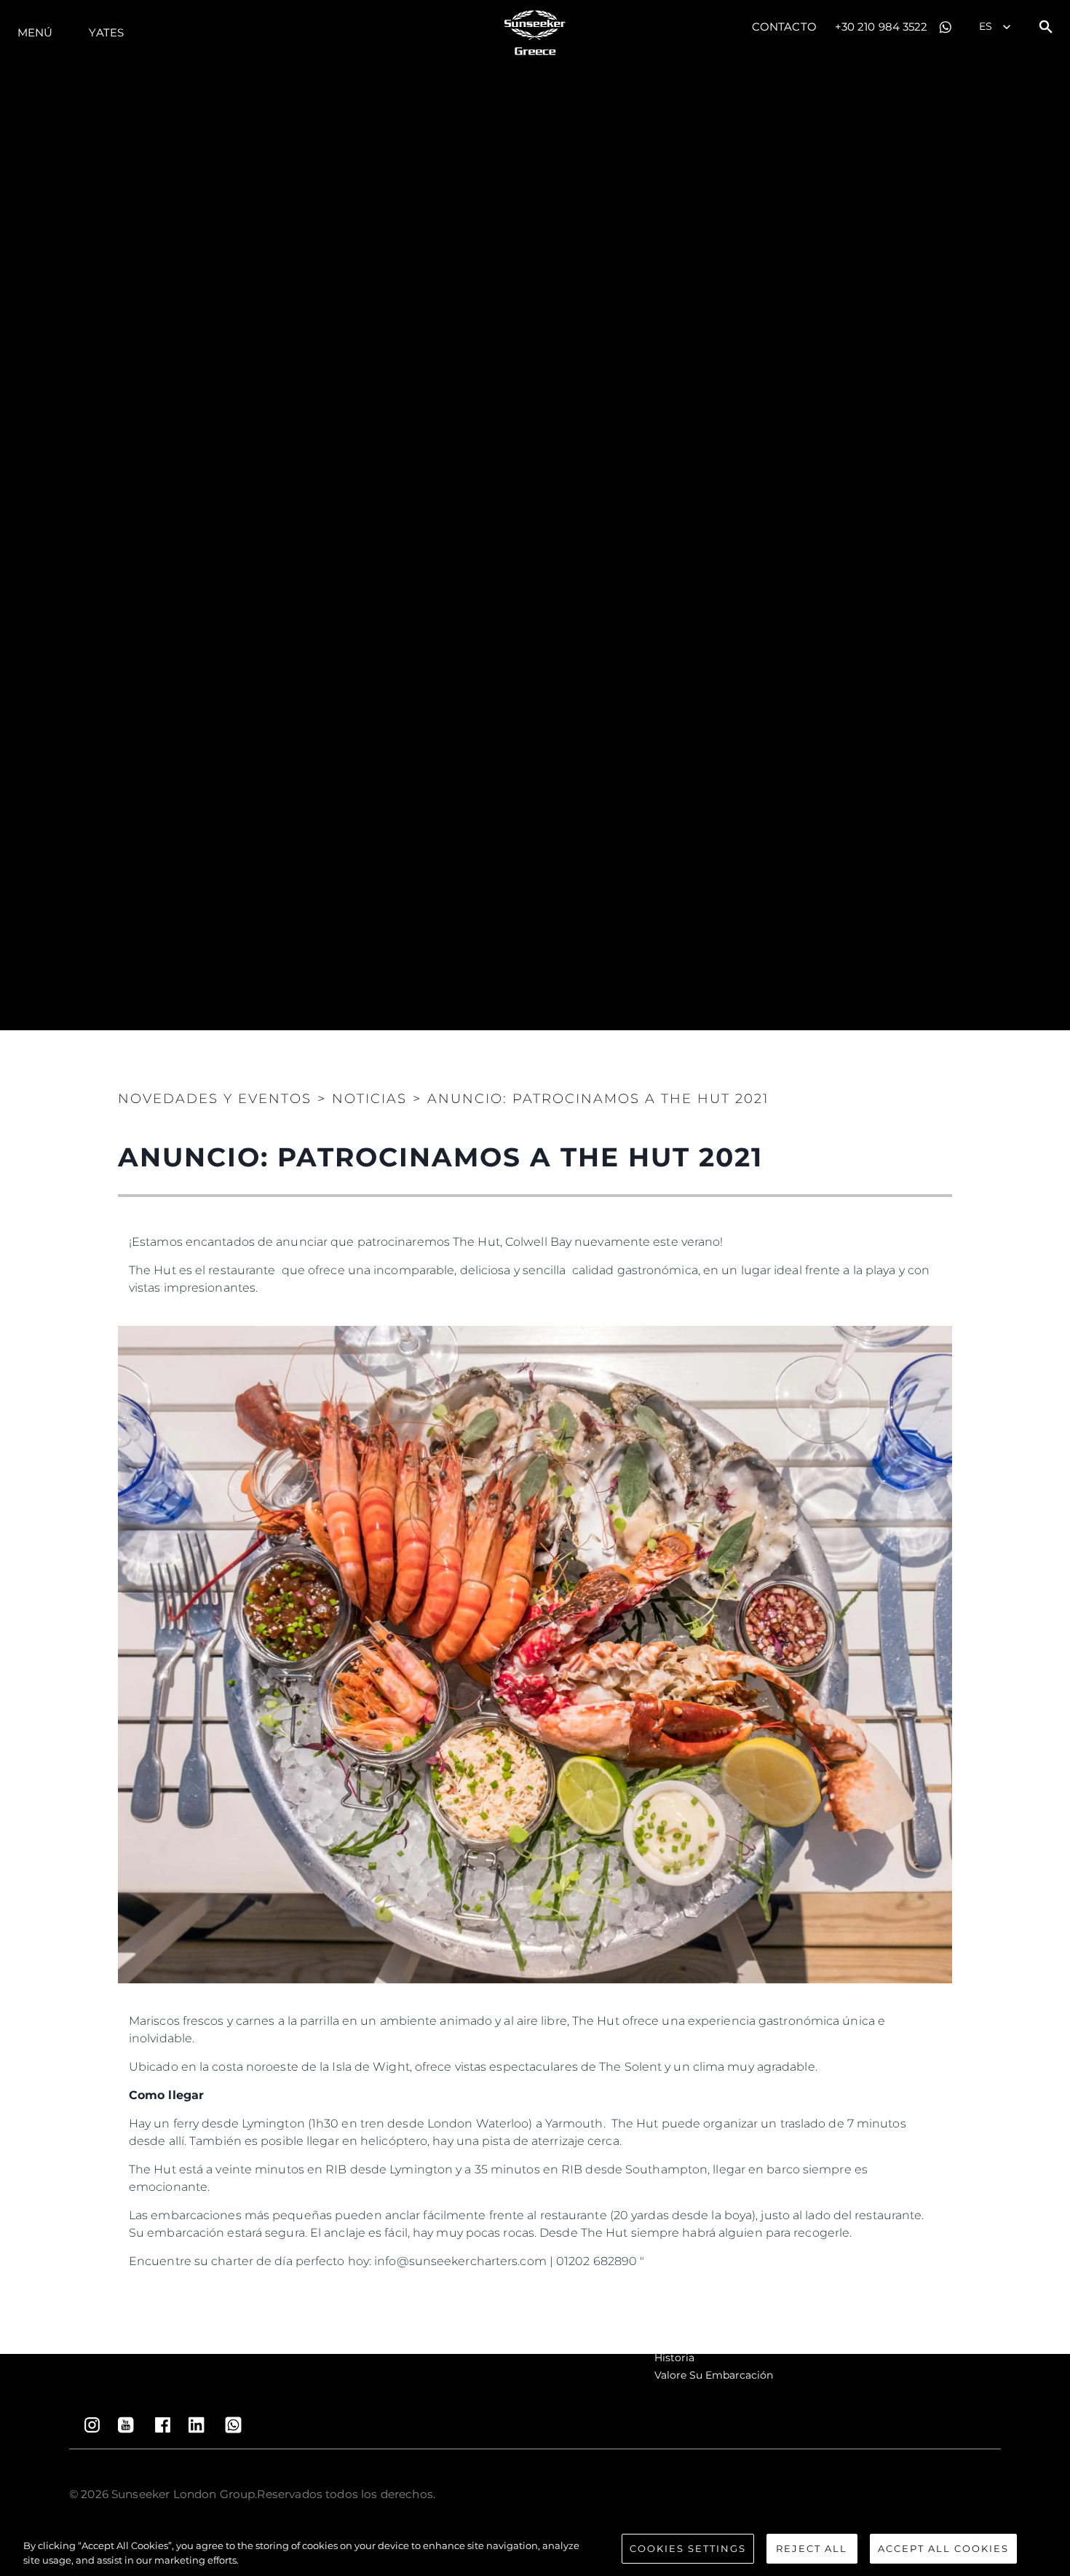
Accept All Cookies (943, 2548)
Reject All (812, 2548)
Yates (106, 32)
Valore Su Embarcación (714, 2375)
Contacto (784, 27)
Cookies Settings (688, 2548)
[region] (535, 2550)
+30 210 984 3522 (881, 27)
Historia (674, 2358)
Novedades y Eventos (215, 1099)
